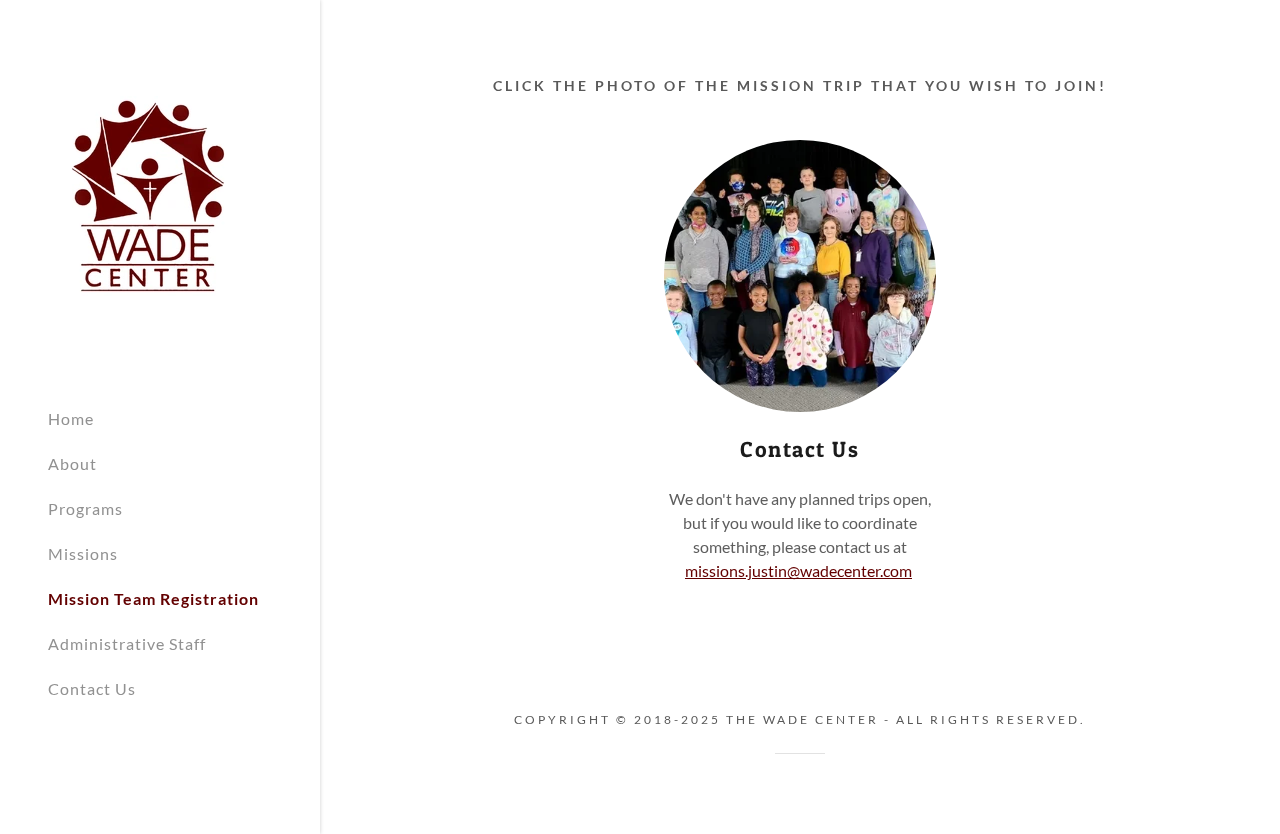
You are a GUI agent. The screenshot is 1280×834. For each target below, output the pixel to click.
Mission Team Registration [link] (153, 598)
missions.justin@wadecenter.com (798, 570)
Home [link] (71, 418)
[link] (148, 193)
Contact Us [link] (92, 688)
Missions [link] (83, 553)
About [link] (72, 463)
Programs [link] (85, 508)
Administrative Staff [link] (127, 643)
